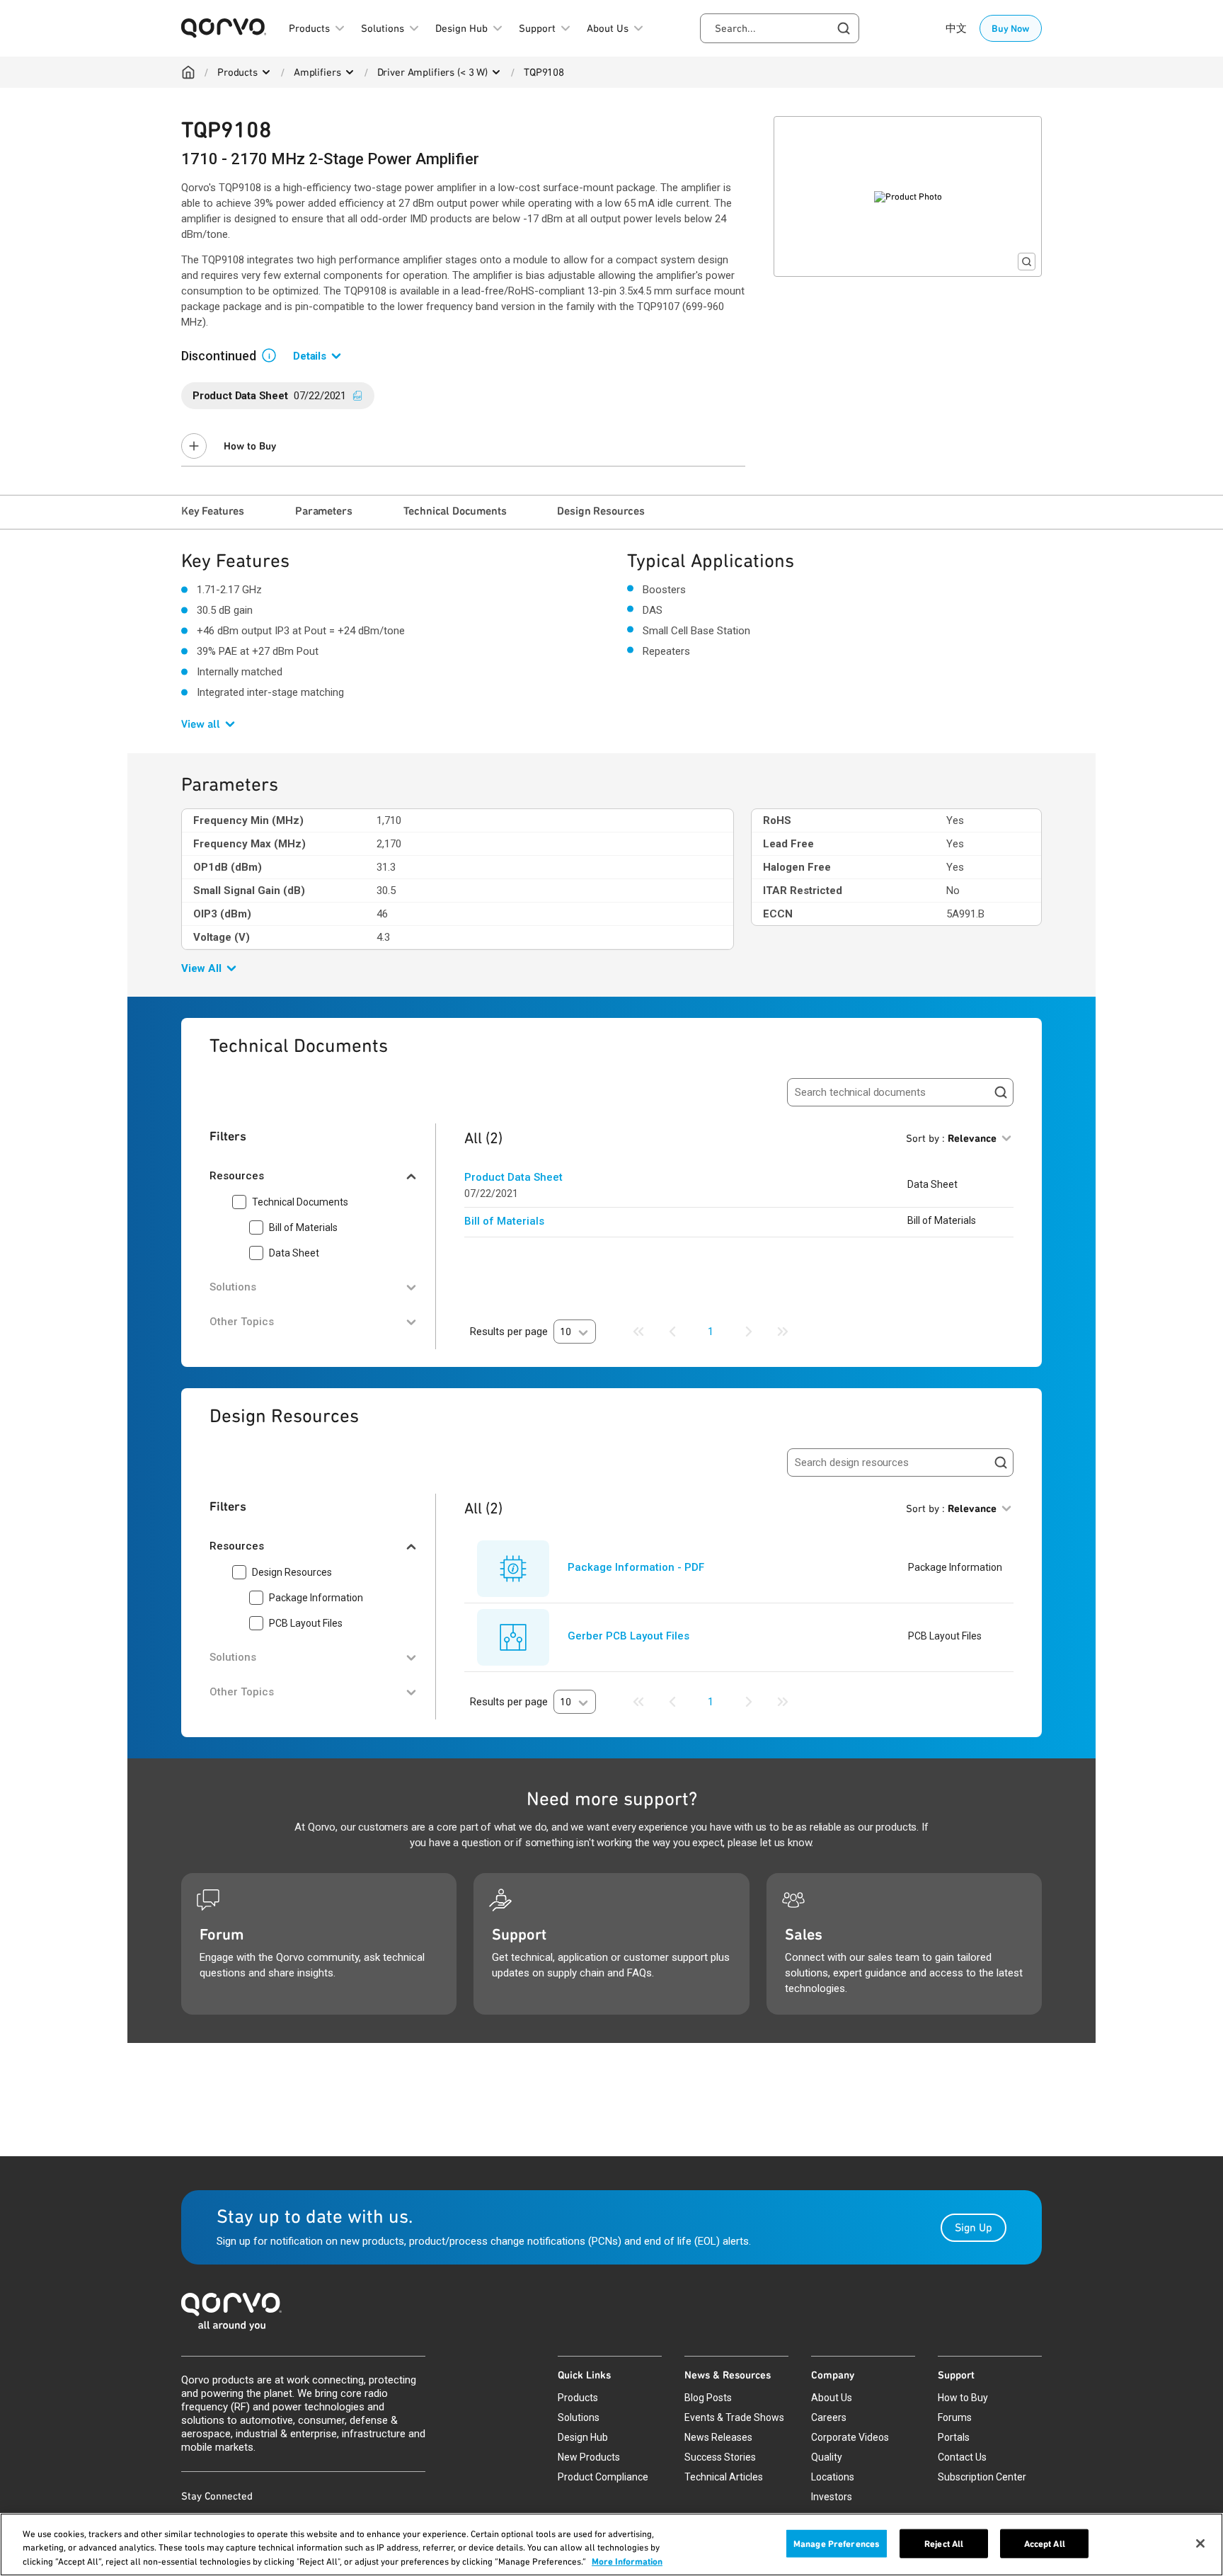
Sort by (951, 1138)
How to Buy (250, 446)
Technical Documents (455, 511)
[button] (275, 355)
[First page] (638, 1332)
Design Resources (601, 511)
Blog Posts (708, 2398)
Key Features (213, 511)
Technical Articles (724, 2477)
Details (310, 356)
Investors (832, 2497)
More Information (627, 2561)
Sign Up (974, 2227)
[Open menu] (266, 72)
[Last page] (783, 1332)
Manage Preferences (837, 2543)
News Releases (718, 2437)
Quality (827, 2457)
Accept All (1045, 2543)
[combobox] (780, 28)
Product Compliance (603, 2477)
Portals (954, 2437)
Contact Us (962, 2457)
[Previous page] (672, 1332)
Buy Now (1011, 28)
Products (237, 72)
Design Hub (583, 2437)
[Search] (1001, 1092)
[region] (611, 2544)
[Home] (188, 72)
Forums (955, 2417)
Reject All (944, 2543)
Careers (829, 2417)
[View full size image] (1027, 262)
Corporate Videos (850, 2437)
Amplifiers (317, 72)
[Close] (1200, 2543)
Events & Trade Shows (734, 2417)
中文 (956, 28)
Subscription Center (982, 2477)
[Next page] (749, 1332)
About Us (832, 2398)
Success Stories (720, 2457)
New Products (589, 2457)
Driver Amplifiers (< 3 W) (433, 72)
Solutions (579, 2417)
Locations (833, 2477)
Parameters (323, 511)
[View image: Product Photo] (908, 196)
